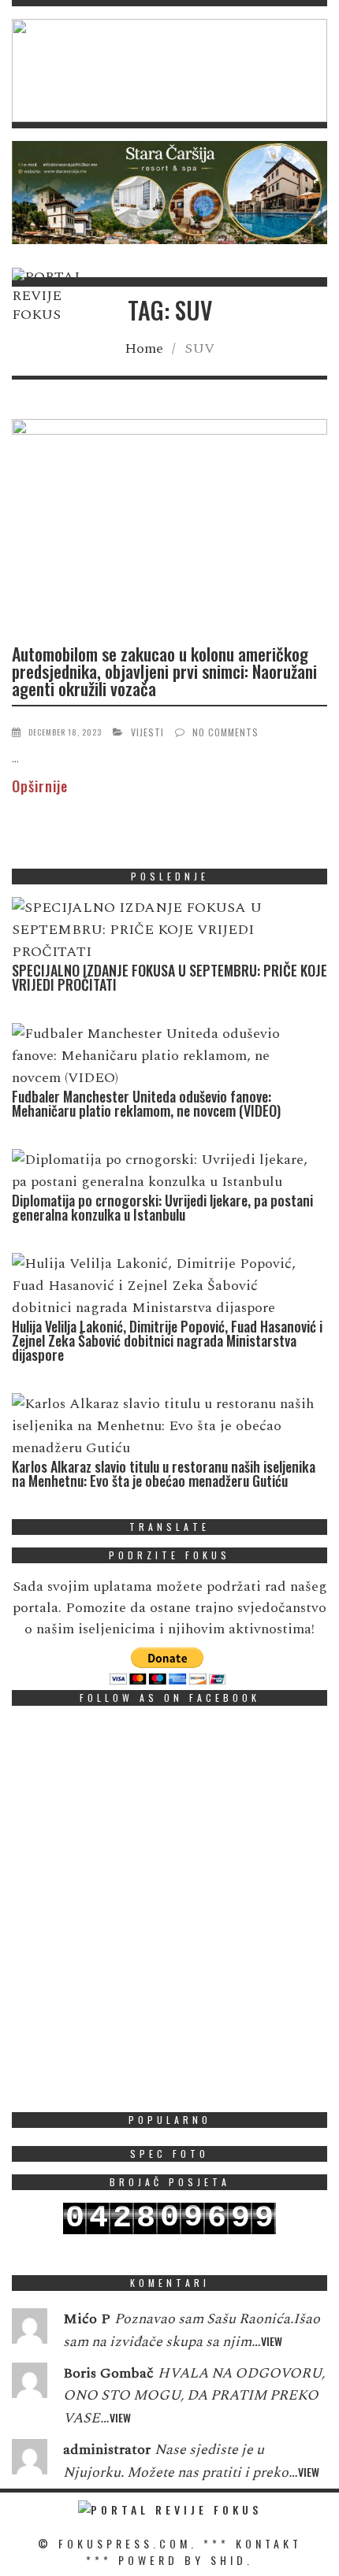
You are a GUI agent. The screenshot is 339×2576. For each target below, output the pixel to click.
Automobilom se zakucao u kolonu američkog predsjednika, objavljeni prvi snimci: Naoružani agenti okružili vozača (164, 671)
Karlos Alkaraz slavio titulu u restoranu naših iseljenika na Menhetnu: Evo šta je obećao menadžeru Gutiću (164, 1473)
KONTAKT (269, 2543)
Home (144, 348)
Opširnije (40, 786)
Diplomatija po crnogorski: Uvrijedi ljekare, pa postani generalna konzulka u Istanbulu (162, 1207)
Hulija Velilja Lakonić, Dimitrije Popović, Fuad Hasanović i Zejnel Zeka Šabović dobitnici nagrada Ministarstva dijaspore (167, 1340)
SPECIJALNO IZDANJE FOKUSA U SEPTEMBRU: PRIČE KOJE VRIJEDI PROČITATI (169, 977)
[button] (169, 70)
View (272, 2341)
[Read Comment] (30, 2330)
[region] (169, 70)
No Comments (225, 732)
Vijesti (147, 732)
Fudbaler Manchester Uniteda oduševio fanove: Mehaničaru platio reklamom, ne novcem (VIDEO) (146, 1103)
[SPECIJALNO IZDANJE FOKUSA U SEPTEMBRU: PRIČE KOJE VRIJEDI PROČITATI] (166, 930)
